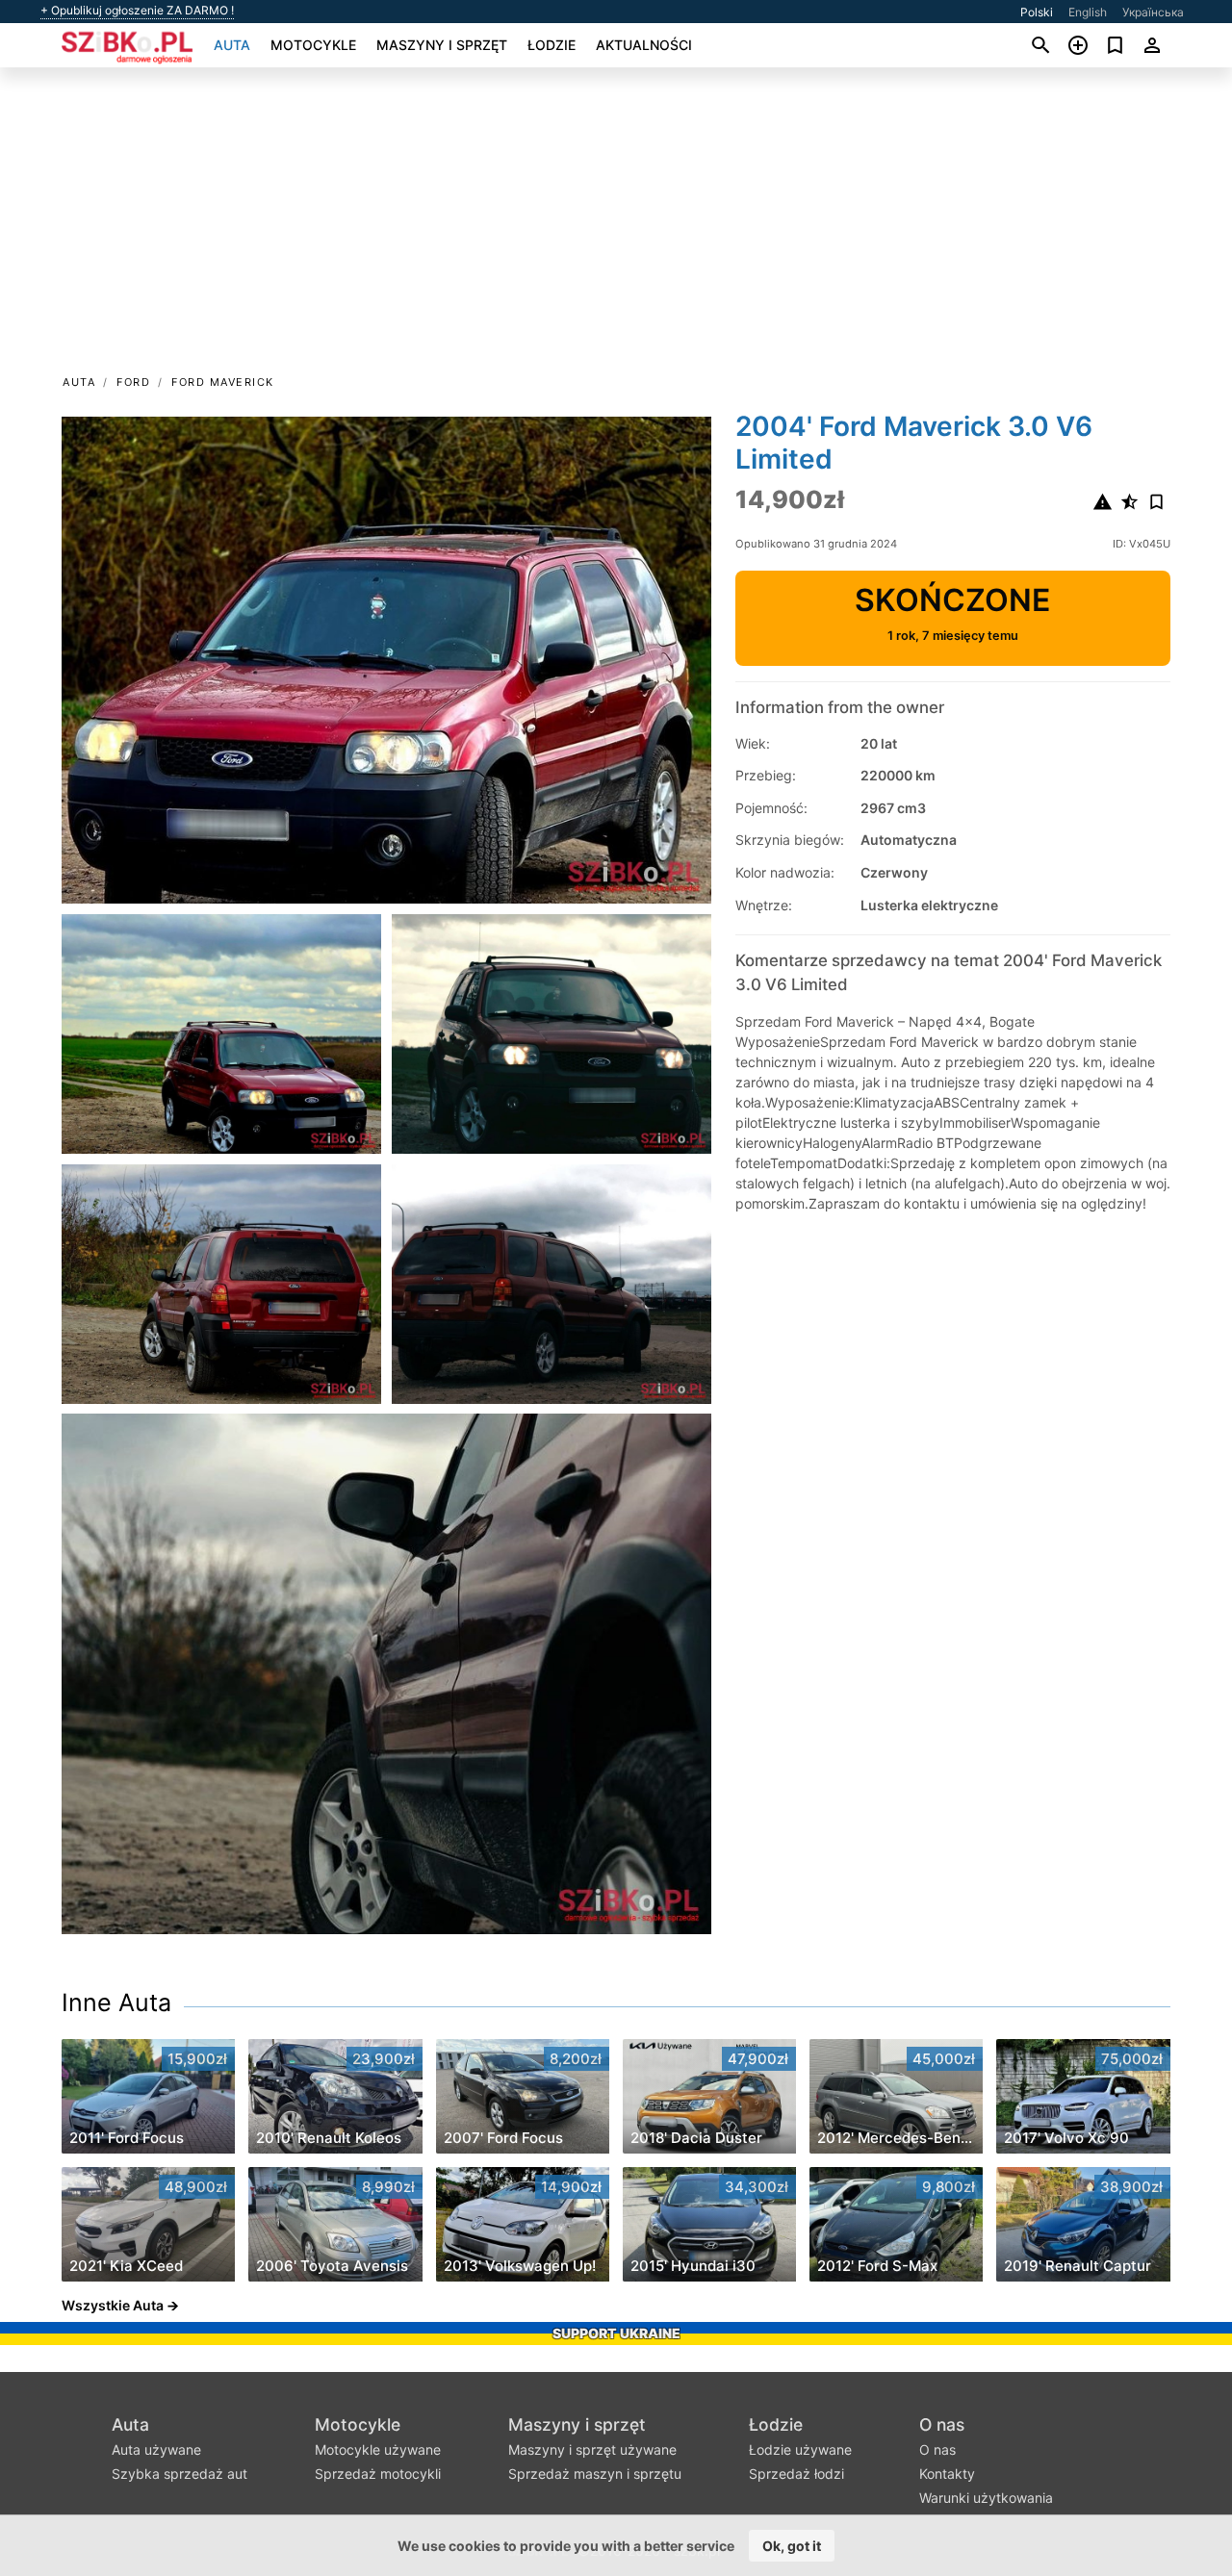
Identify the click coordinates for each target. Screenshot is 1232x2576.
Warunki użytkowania (986, 2498)
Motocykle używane (378, 2449)
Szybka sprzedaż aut (180, 2474)
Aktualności (644, 45)
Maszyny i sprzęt (442, 45)
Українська (1153, 12)
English (1088, 12)
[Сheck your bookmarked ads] (1115, 45)
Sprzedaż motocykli (378, 2474)
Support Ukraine (616, 2333)
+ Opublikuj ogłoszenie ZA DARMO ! (137, 11)
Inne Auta (116, 2002)
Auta (232, 45)
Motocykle (313, 45)
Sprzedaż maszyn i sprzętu (595, 2474)
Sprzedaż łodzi (796, 2474)
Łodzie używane (800, 2449)
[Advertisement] (616, 227)
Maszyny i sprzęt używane (592, 2449)
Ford (133, 382)
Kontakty (947, 2474)
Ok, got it (792, 2546)
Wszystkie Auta (113, 2305)
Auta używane (156, 2449)
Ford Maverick (223, 382)
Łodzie (552, 45)
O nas (942, 2424)
